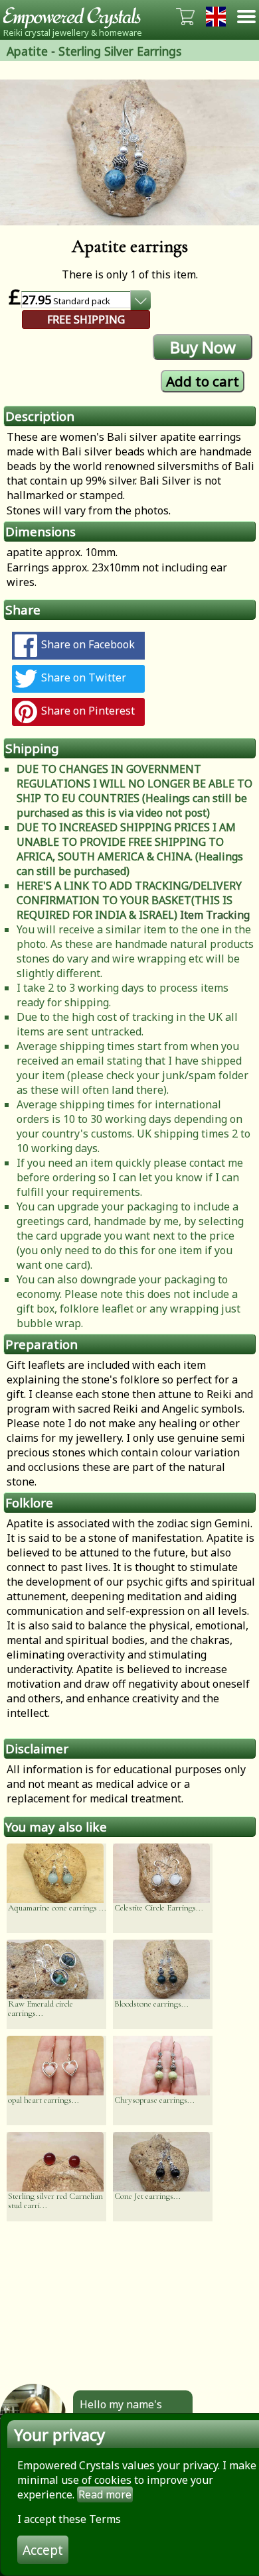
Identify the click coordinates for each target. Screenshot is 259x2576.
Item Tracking (215, 915)
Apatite (27, 51)
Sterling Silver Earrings (120, 51)
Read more (105, 2494)
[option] (129, 152)
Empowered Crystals (76, 17)
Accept (43, 2550)
